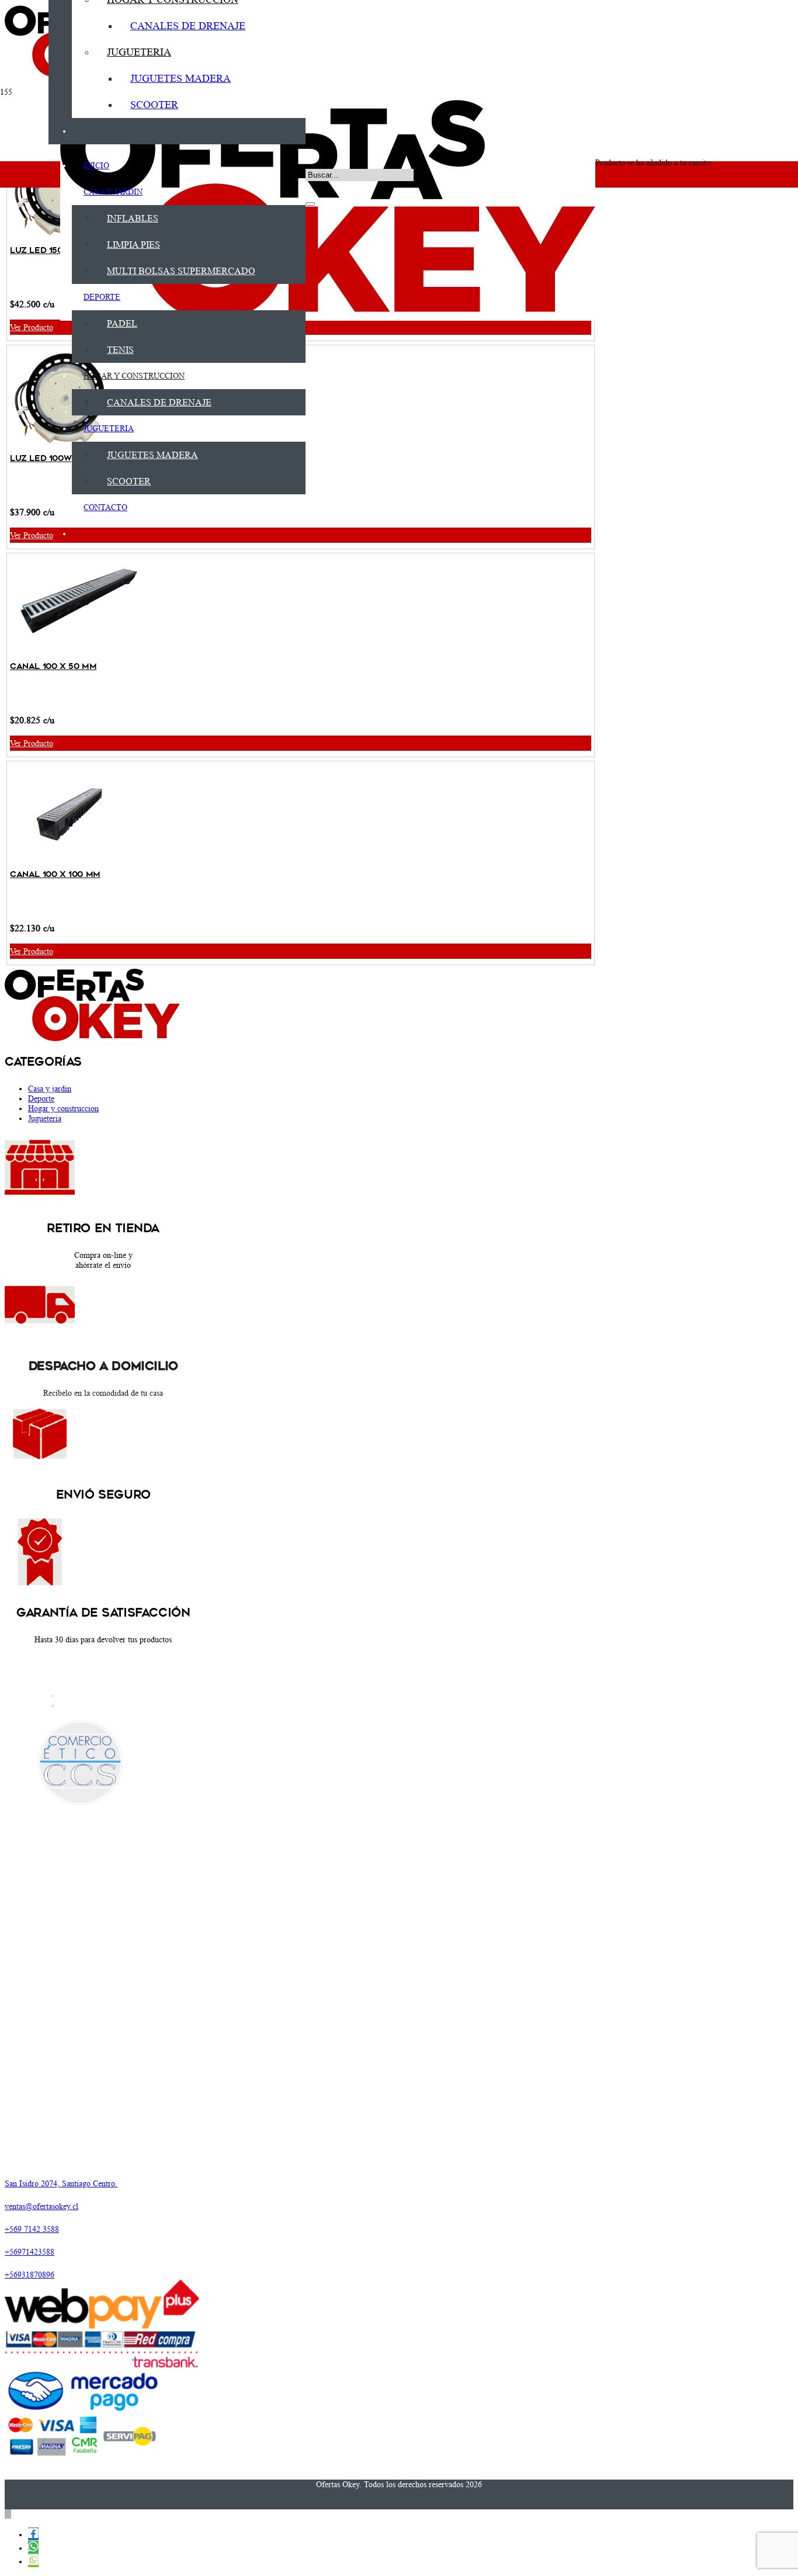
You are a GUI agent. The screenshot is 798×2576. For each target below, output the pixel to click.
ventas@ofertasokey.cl (41, 2206)
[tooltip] (33, 2534)
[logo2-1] (40, 1337)
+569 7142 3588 (32, 2229)
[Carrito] (601, 96)
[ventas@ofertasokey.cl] (136, 2195)
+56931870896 (30, 2275)
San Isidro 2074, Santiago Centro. (61, 2183)
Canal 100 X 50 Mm (53, 666)
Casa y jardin (50, 1088)
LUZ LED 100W (41, 458)
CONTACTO (82, 1705)
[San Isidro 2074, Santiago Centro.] (136, 2172)
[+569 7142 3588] (136, 2218)
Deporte (41, 1098)
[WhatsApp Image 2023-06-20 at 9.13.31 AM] (328, 318)
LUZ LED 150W (40, 250)
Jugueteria (45, 1118)
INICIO (73, 1696)
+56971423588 (30, 2252)
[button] (310, 148)
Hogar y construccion (63, 1108)
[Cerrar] (310, 204)
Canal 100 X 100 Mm (55, 874)
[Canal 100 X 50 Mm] (76, 653)
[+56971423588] (136, 2241)
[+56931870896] (136, 2263)
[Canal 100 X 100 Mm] (76, 861)
